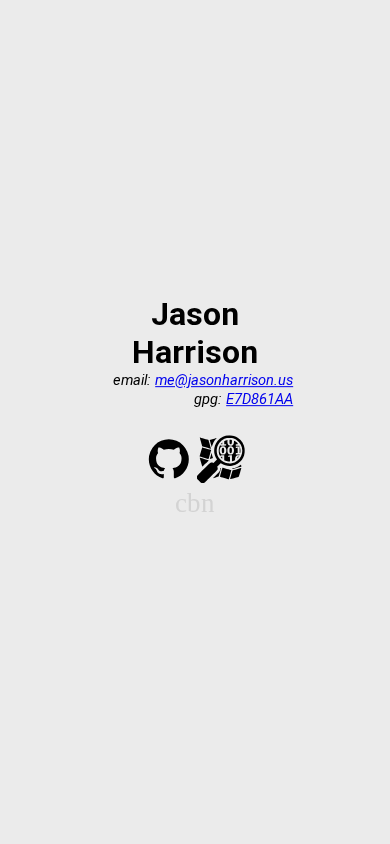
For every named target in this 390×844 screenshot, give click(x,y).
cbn (195, 504)
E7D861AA (259, 399)
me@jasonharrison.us (224, 380)
